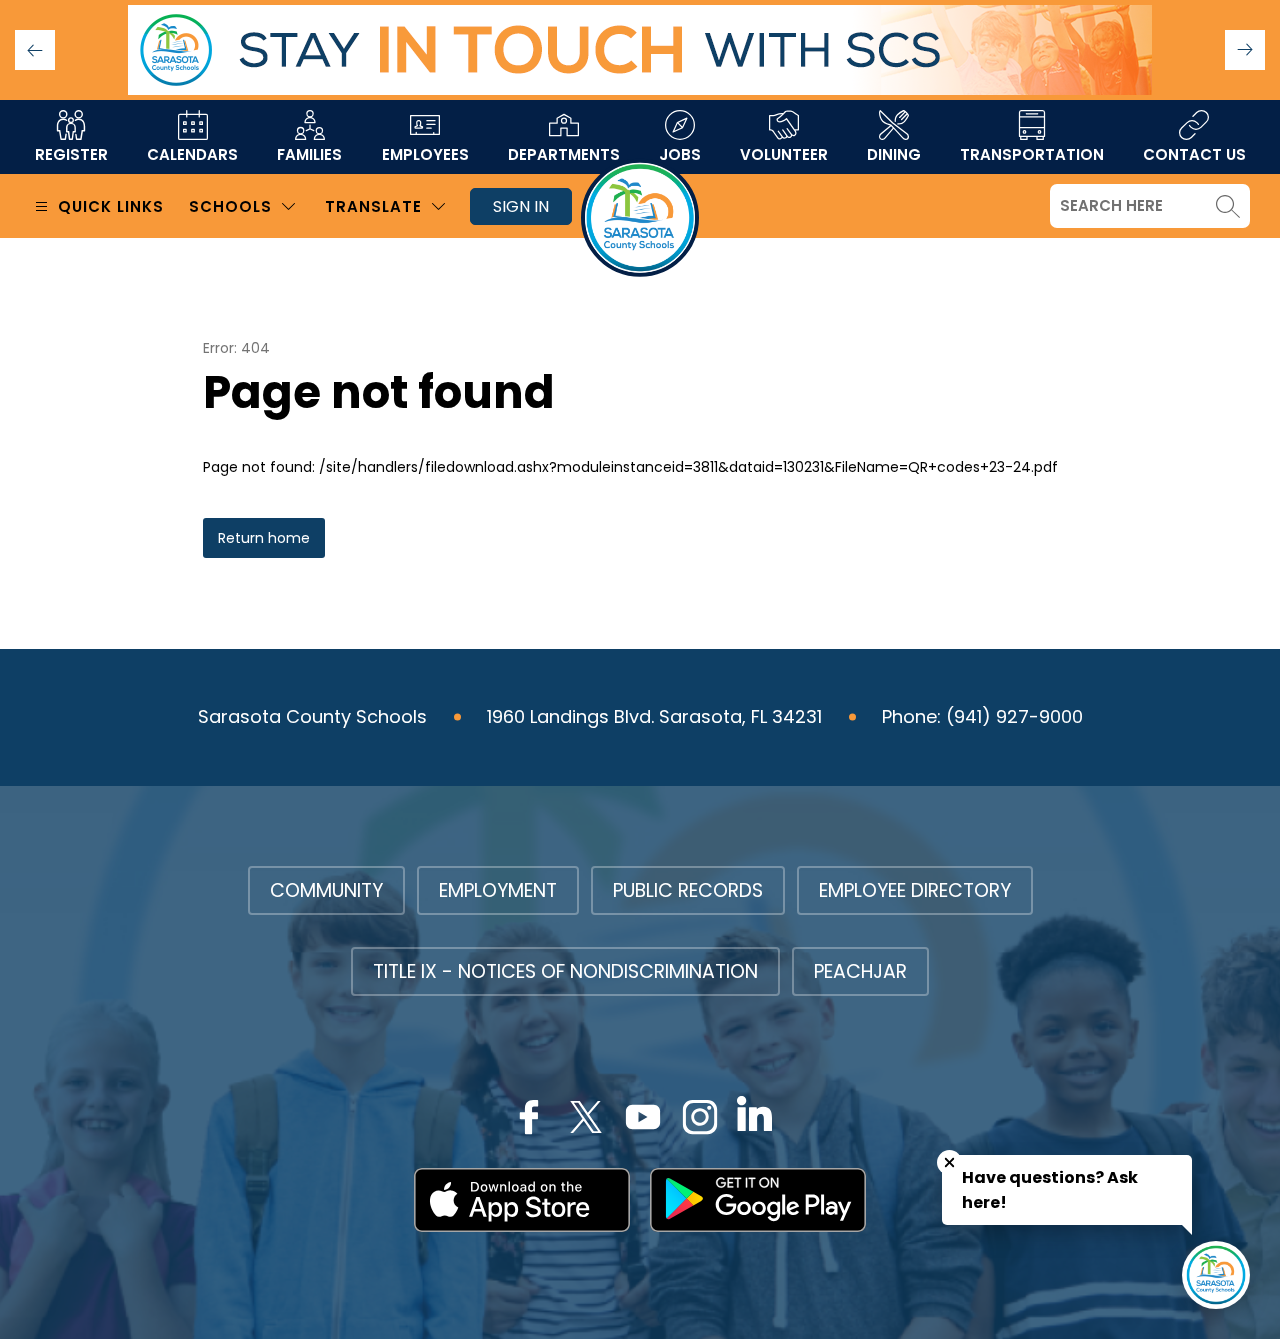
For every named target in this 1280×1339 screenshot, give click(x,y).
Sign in (521, 206)
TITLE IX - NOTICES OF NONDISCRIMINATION (565, 971)
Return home (264, 538)
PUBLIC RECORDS (688, 890)
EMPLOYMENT (498, 890)
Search (1228, 206)
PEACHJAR (860, 971)
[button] (1245, 50)
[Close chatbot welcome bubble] (949, 1162)
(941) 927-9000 (1014, 716)
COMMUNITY (326, 890)
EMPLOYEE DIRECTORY (915, 890)
